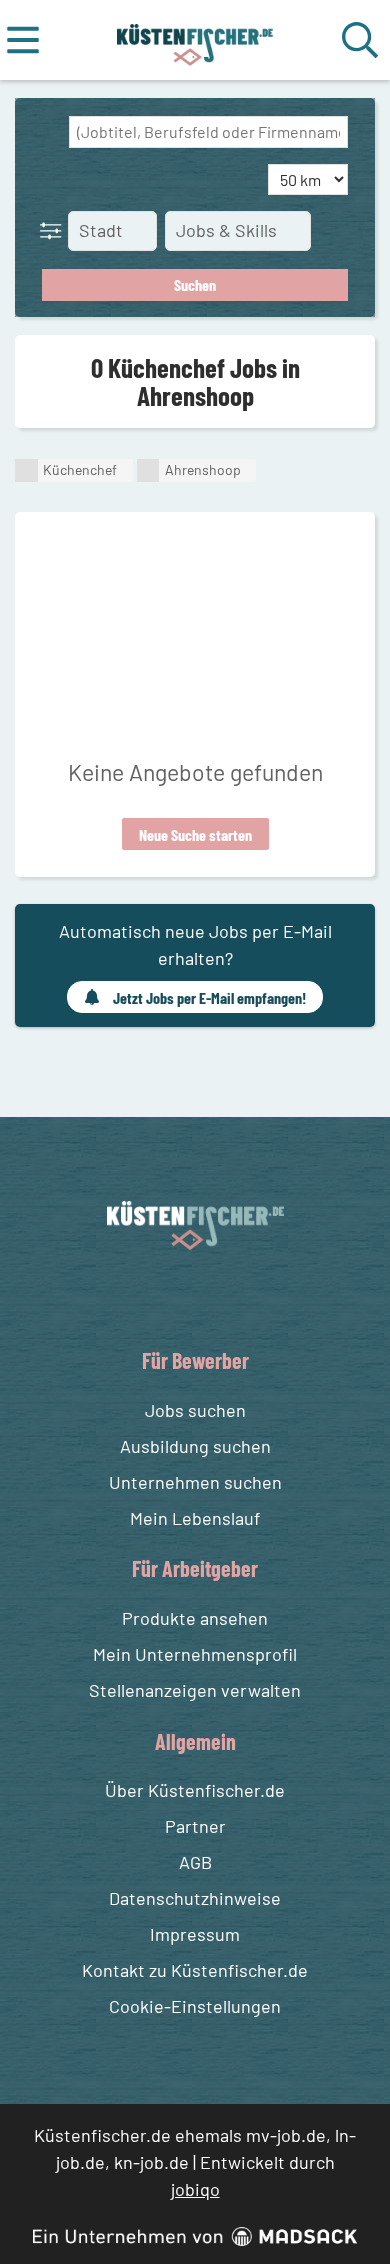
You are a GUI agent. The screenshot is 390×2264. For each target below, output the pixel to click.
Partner (195, 1826)
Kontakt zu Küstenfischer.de (195, 1970)
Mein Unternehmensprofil (195, 1654)
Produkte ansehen (195, 1618)
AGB (195, 1862)
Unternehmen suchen (195, 1482)
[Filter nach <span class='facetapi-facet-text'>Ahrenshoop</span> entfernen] (148, 470)
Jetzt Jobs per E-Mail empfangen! (209, 997)
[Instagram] (216, 1296)
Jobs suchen (195, 1410)
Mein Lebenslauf (195, 1518)
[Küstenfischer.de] (195, 40)
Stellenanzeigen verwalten (195, 1690)
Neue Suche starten (195, 834)
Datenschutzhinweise (195, 1898)
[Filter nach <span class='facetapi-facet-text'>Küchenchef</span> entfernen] (26, 470)
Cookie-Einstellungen (195, 2006)
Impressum (195, 1934)
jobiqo (195, 2189)
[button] (55, 230)
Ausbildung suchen (195, 1446)
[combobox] (208, 132)
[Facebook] (179, 1296)
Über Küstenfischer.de (195, 1790)
